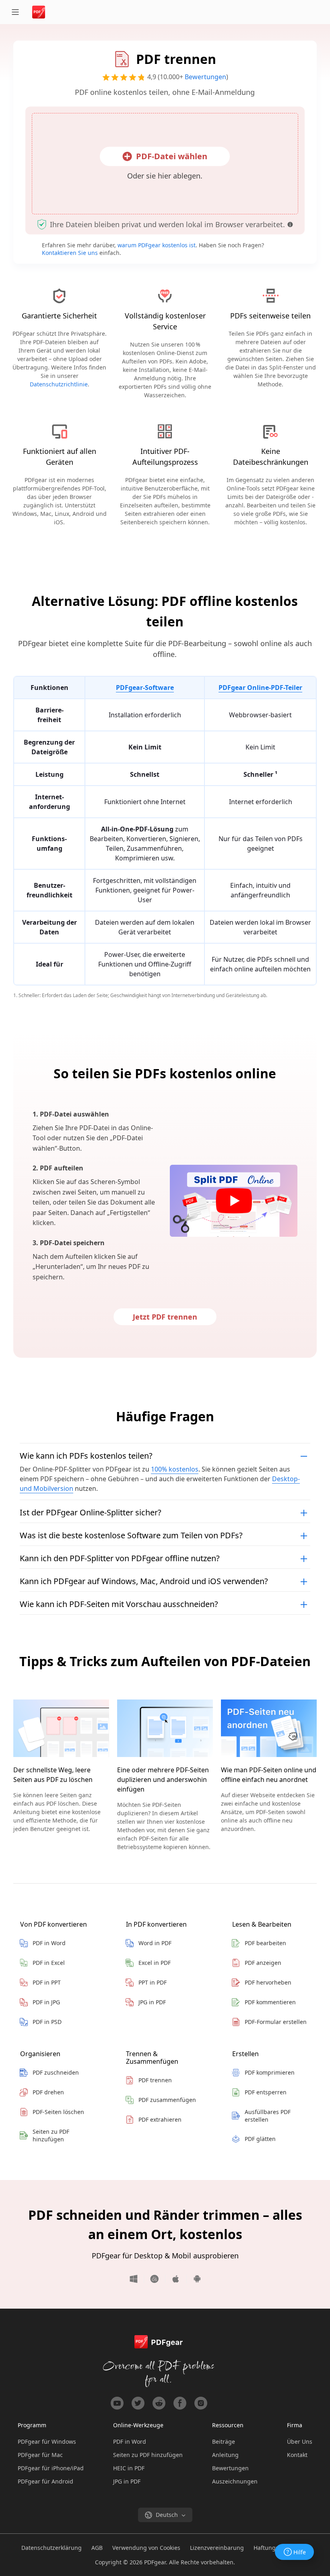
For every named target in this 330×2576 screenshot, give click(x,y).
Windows (137, 2279)
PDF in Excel (49, 1963)
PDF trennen (155, 2080)
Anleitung (225, 2455)
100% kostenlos (175, 1469)
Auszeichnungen (235, 2481)
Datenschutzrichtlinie (59, 384)
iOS (176, 2279)
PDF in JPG (46, 2002)
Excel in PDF (155, 1963)
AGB (97, 2548)
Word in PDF (155, 1943)
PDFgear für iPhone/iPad (51, 2468)
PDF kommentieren (270, 2002)
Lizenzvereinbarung (217, 2548)
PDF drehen (48, 2092)
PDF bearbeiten (265, 1943)
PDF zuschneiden (56, 2072)
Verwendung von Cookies (146, 2548)
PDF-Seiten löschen (58, 2112)
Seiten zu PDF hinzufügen (51, 2135)
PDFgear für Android (45, 2481)
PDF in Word (49, 1943)
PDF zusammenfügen (167, 2100)
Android (194, 2279)
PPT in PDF (153, 1982)
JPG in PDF (152, 2002)
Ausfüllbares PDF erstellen (268, 2116)
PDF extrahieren (160, 2119)
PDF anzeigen (263, 1963)
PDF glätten (260, 2139)
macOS (155, 2279)
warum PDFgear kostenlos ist (157, 245)
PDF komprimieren (270, 2072)
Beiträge (224, 2442)
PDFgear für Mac (40, 2455)
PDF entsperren (266, 2092)
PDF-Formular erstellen (276, 2022)
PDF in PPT (47, 1982)
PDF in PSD (47, 2022)
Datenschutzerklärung (52, 2548)
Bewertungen (205, 77)
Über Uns (300, 2442)
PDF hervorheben (268, 1982)
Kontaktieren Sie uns (70, 253)
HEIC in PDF (129, 2468)
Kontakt (297, 2455)
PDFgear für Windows (47, 2442)
